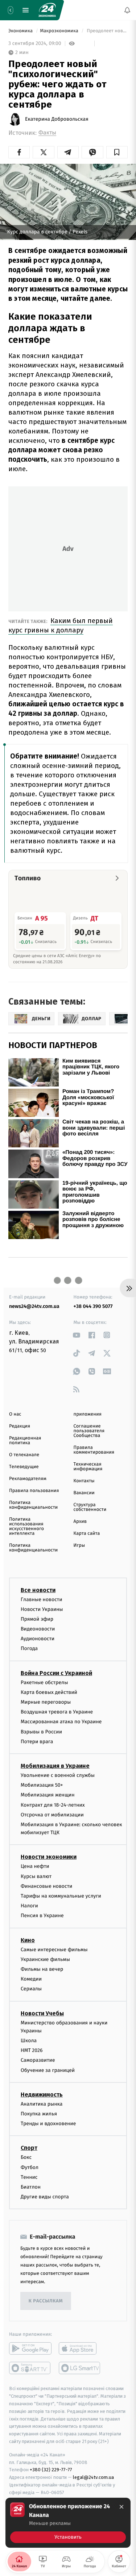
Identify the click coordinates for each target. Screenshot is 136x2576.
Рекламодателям (28, 1479)
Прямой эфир (37, 1619)
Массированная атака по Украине (61, 1722)
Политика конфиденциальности (33, 1505)
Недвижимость (42, 2095)
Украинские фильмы (45, 1959)
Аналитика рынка (42, 2104)
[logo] (47, 10)
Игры (79, 1545)
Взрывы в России (41, 1731)
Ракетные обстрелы (44, 1682)
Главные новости (42, 1599)
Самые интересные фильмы (54, 1949)
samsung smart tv (80, 2368)
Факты (47, 133)
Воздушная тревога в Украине (57, 1712)
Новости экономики (49, 1857)
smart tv (30, 2368)
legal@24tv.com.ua (93, 2477)
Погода (29, 1648)
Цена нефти (35, 1866)
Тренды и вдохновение (48, 2124)
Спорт (29, 2148)
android (30, 2348)
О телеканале (24, 1455)
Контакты (84, 1481)
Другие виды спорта (45, 2197)
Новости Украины (42, 1609)
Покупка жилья (39, 2114)
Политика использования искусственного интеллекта (26, 1526)
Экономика (21, 31)
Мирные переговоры (46, 1702)
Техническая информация (88, 1467)
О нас (15, 1414)
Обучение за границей (48, 2070)
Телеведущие (24, 1467)
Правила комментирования (94, 1450)
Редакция (20, 1426)
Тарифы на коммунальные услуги (61, 1896)
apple (80, 2348)
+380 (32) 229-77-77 (51, 2470)
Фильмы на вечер (42, 1969)
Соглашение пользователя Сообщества (89, 1431)
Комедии (31, 1979)
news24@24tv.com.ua (34, 1306)
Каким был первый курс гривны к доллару (61, 625)
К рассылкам (46, 2301)
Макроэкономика (60, 31)
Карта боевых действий (49, 1692)
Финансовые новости (46, 1886)
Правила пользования (34, 1491)
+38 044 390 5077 (93, 1306)
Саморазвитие (38, 2060)
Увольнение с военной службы (58, 1775)
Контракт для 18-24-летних (53, 1805)
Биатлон (31, 2187)
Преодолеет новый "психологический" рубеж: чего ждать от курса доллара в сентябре (107, 31)
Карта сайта (87, 1534)
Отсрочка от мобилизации (52, 1814)
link (77, 1335)
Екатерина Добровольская (57, 119)
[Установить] (68, 2523)
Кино (28, 1940)
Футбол (30, 2167)
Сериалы (31, 1989)
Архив (80, 1522)
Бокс (26, 2157)
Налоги (29, 1906)
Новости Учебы (42, 2013)
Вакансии (84, 1493)
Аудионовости (38, 1639)
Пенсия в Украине (42, 1916)
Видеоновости (38, 1629)
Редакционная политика (25, 1441)
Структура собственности (90, 1507)
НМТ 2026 (32, 2050)
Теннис (29, 2177)
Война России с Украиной (56, 1673)
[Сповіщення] (127, 10)
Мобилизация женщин (48, 1795)
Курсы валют (36, 1876)
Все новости (38, 1590)
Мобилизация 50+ (42, 1785)
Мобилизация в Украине (55, 1766)
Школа (29, 2041)
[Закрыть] (121, 2507)
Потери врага (37, 1742)
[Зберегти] (117, 152)
